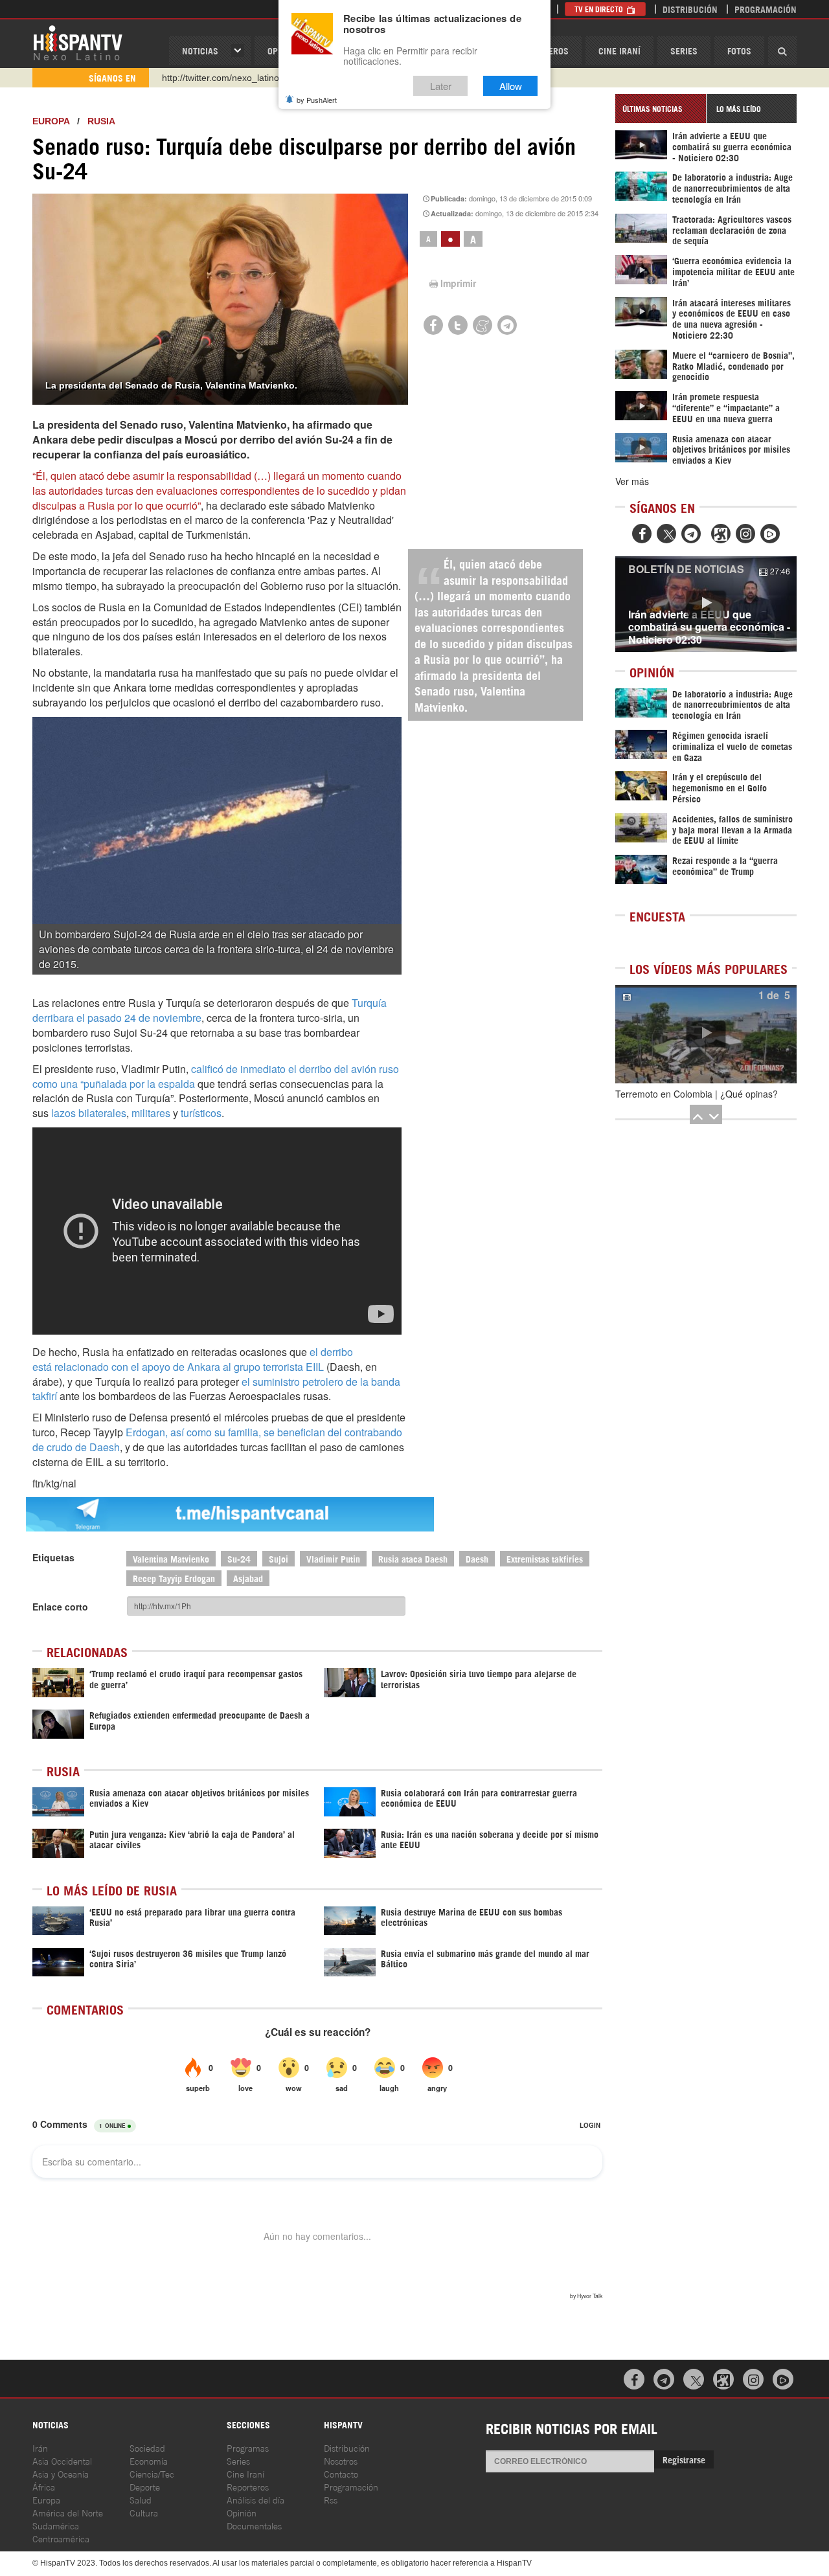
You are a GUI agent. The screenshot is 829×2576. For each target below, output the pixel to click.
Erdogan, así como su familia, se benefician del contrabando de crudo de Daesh (217, 1440)
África (44, 2486)
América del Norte (68, 2512)
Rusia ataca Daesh (413, 1558)
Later (441, 86)
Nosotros (341, 2460)
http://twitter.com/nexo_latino (221, 78)
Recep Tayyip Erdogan (174, 1578)
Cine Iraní (619, 50)
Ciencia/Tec (152, 2473)
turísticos (201, 1113)
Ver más (632, 481)
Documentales (254, 2525)
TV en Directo (600, 9)
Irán (40, 2447)
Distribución (690, 9)
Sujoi (278, 1558)
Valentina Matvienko (171, 1558)
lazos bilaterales (89, 1113)
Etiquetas (53, 1557)
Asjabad (248, 1578)
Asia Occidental (62, 2460)
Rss (331, 2499)
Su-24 (239, 1558)
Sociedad (147, 2447)
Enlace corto (60, 1607)
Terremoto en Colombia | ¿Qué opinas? (697, 1094)
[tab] (661, 108)
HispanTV (78, 42)
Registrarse (684, 2459)
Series (684, 50)
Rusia (101, 121)
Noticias (200, 50)
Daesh (477, 1558)
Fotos (739, 50)
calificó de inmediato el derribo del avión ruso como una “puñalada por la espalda (216, 1076)
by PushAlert (317, 100)
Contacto (341, 2473)
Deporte (145, 2486)
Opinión (242, 2512)
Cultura (144, 2512)
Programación (766, 9)
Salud (141, 2499)
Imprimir (458, 283)
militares (151, 1113)
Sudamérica (56, 2525)
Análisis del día (256, 2499)
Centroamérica (61, 2538)
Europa (51, 121)
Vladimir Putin (333, 1558)
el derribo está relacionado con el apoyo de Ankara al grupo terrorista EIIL (193, 1359)
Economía (149, 2460)
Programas (248, 2447)
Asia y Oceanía (61, 2473)
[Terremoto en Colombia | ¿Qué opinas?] (706, 1034)
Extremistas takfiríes (545, 1558)
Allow (511, 86)
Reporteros (248, 2486)
